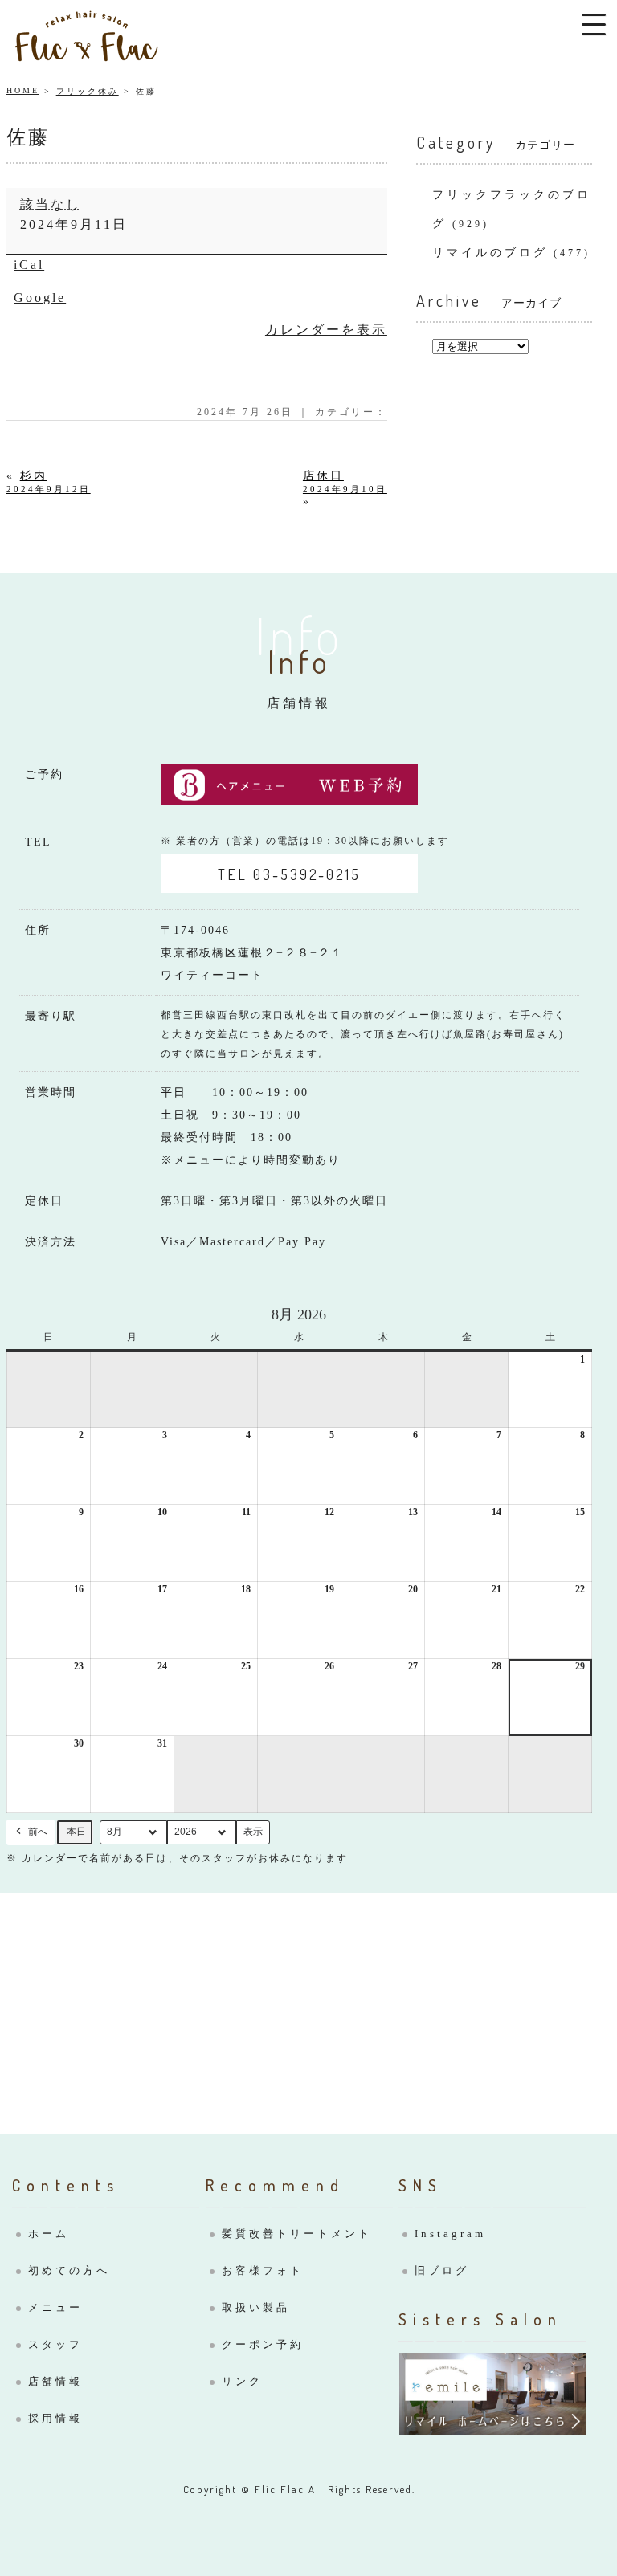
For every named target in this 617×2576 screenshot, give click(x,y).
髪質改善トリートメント (297, 2234)
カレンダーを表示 (326, 330)
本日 (76, 1832)
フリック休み (88, 91)
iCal (29, 265)
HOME (23, 90)
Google (40, 298)
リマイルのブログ (490, 253)
